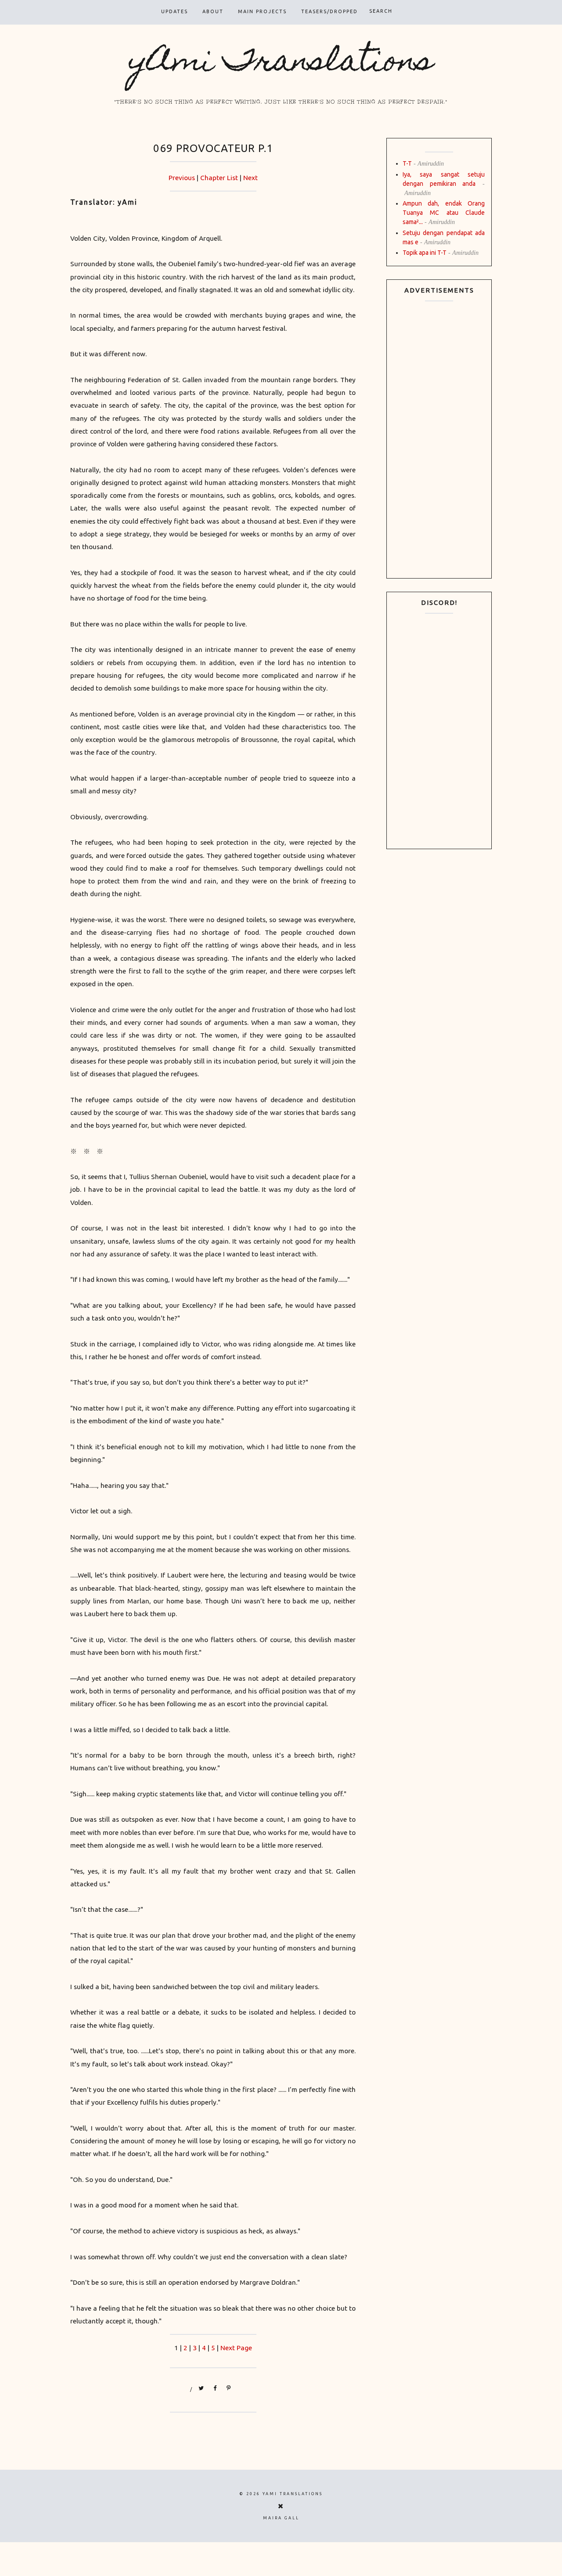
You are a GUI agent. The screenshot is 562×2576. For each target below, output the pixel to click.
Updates (175, 11)
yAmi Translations (281, 63)
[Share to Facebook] (215, 2389)
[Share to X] (202, 2389)
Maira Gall (281, 2518)
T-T (407, 163)
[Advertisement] (439, 440)
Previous (182, 178)
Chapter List (219, 178)
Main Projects (262, 11)
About (213, 11)
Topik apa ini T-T (425, 253)
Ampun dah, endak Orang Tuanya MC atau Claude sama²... (444, 213)
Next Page (236, 2348)
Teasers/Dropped (330, 11)
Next (250, 178)
